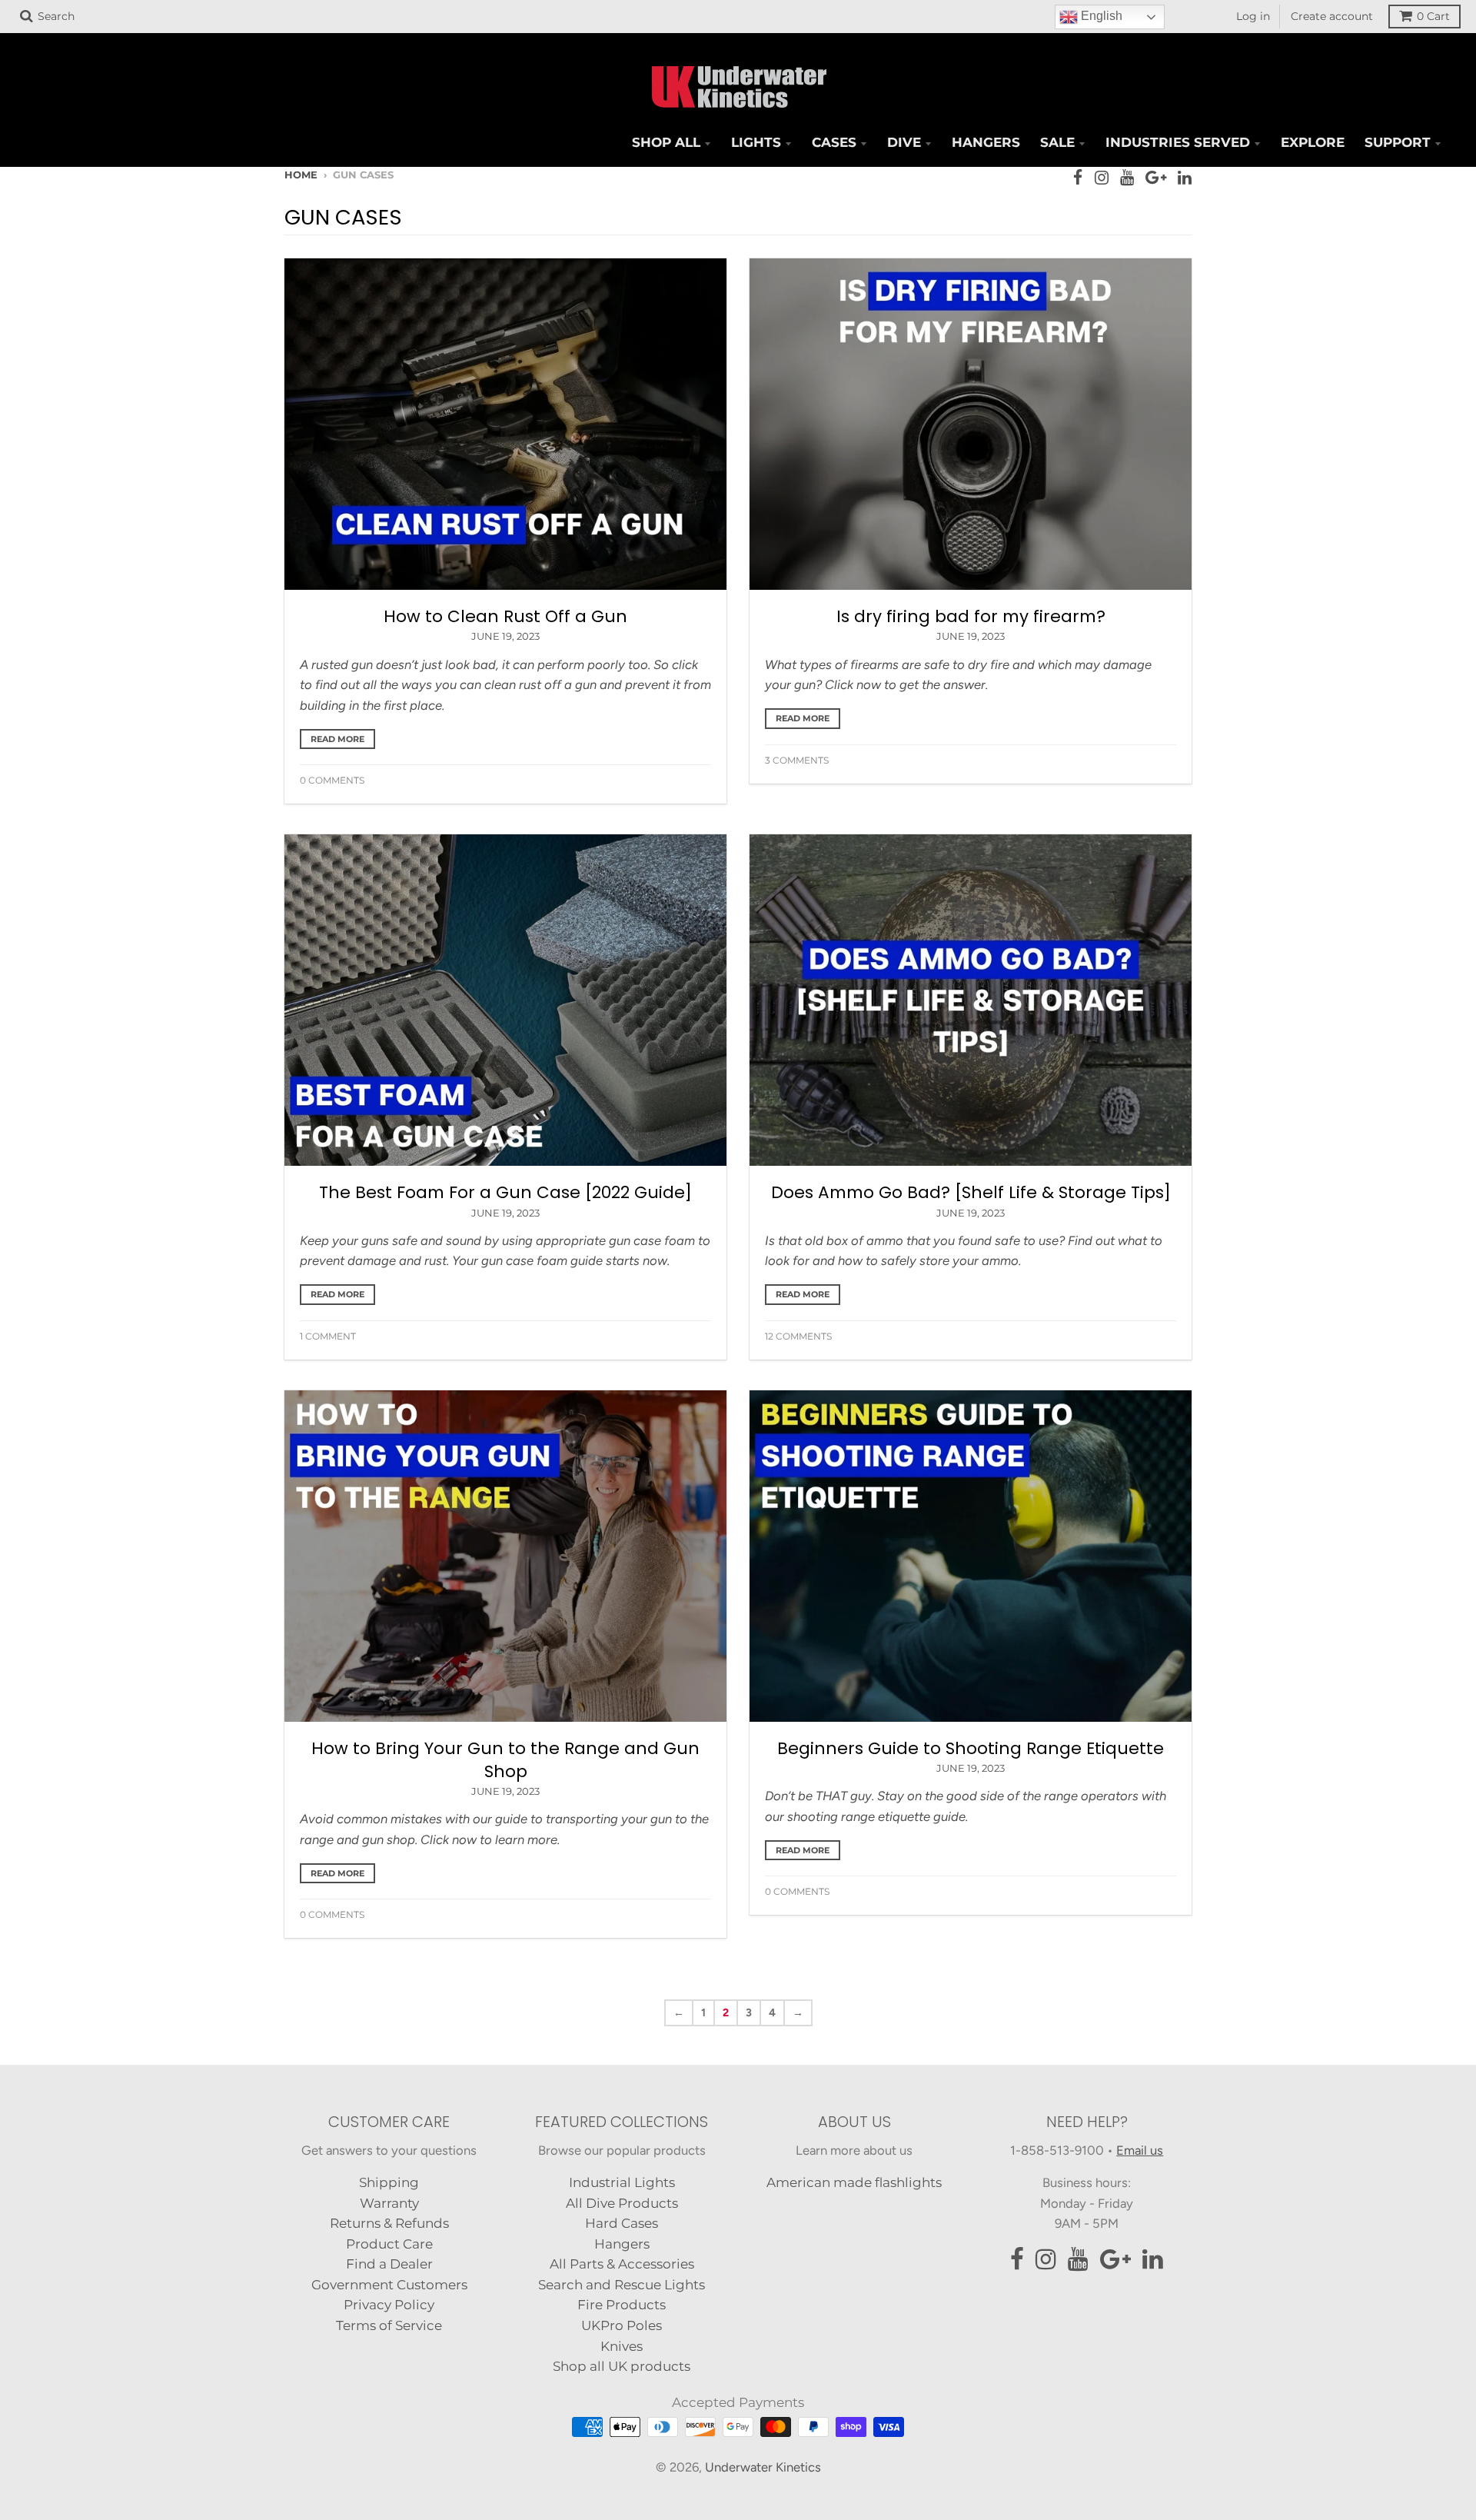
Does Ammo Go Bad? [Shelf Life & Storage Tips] (971, 1192)
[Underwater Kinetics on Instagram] (1102, 178)
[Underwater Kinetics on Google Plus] (1156, 178)
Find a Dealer (389, 2264)
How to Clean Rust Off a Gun (505, 616)
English (1100, 16)
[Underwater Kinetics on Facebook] (1078, 178)
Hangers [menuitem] (986, 142)
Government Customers (389, 2285)
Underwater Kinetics (763, 2467)
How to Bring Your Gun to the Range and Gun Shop (505, 1760)
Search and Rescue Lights (622, 2285)
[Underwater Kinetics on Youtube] (1127, 178)
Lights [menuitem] (756, 142)
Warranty (389, 2203)
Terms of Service (389, 2325)
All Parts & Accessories (622, 2264)
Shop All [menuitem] (666, 142)
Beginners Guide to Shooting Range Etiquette (971, 1748)
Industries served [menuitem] (1178, 142)
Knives (622, 2346)
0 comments (332, 780)
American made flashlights (854, 2182)
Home (301, 175)
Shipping (389, 2182)
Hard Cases (622, 2223)
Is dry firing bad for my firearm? (971, 616)
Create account (1332, 16)
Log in (1253, 16)
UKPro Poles (622, 2325)
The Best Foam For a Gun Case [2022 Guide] (505, 1192)
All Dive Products (622, 2203)
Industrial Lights (622, 2182)
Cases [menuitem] (834, 142)
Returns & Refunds (389, 2223)
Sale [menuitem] (1057, 142)
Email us (1140, 2150)
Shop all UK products (622, 2366)
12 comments (798, 1336)
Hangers (622, 2244)
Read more (337, 739)
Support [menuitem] (1398, 142)
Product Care (389, 2244)
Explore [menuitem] (1313, 142)
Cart (1433, 16)
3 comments (797, 760)
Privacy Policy (389, 2305)
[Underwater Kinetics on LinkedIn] (1185, 178)
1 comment (328, 1336)
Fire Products (622, 2305)
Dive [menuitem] (904, 142)
